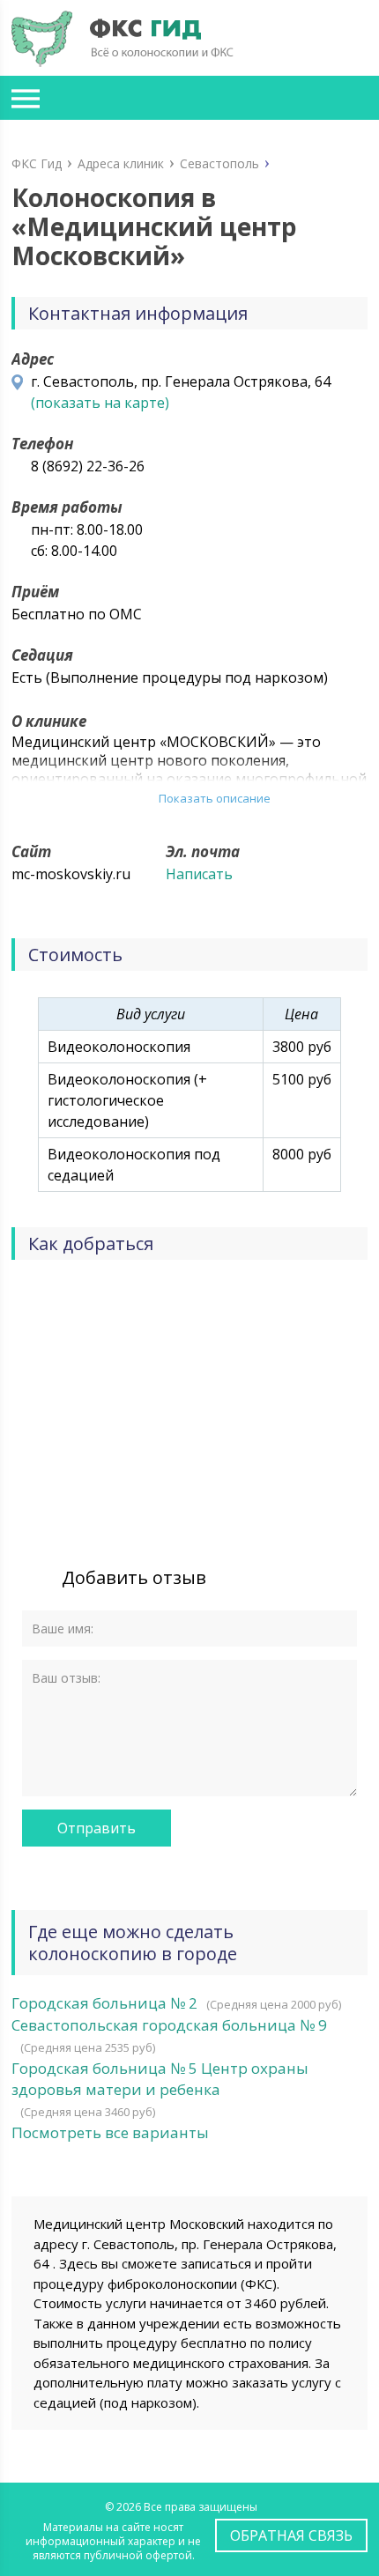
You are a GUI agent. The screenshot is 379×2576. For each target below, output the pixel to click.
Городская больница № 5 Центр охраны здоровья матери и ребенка (160, 2079)
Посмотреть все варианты (110, 2132)
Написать (199, 874)
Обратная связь (291, 2535)
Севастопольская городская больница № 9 (169, 2025)
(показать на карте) (100, 403)
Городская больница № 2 (104, 2003)
